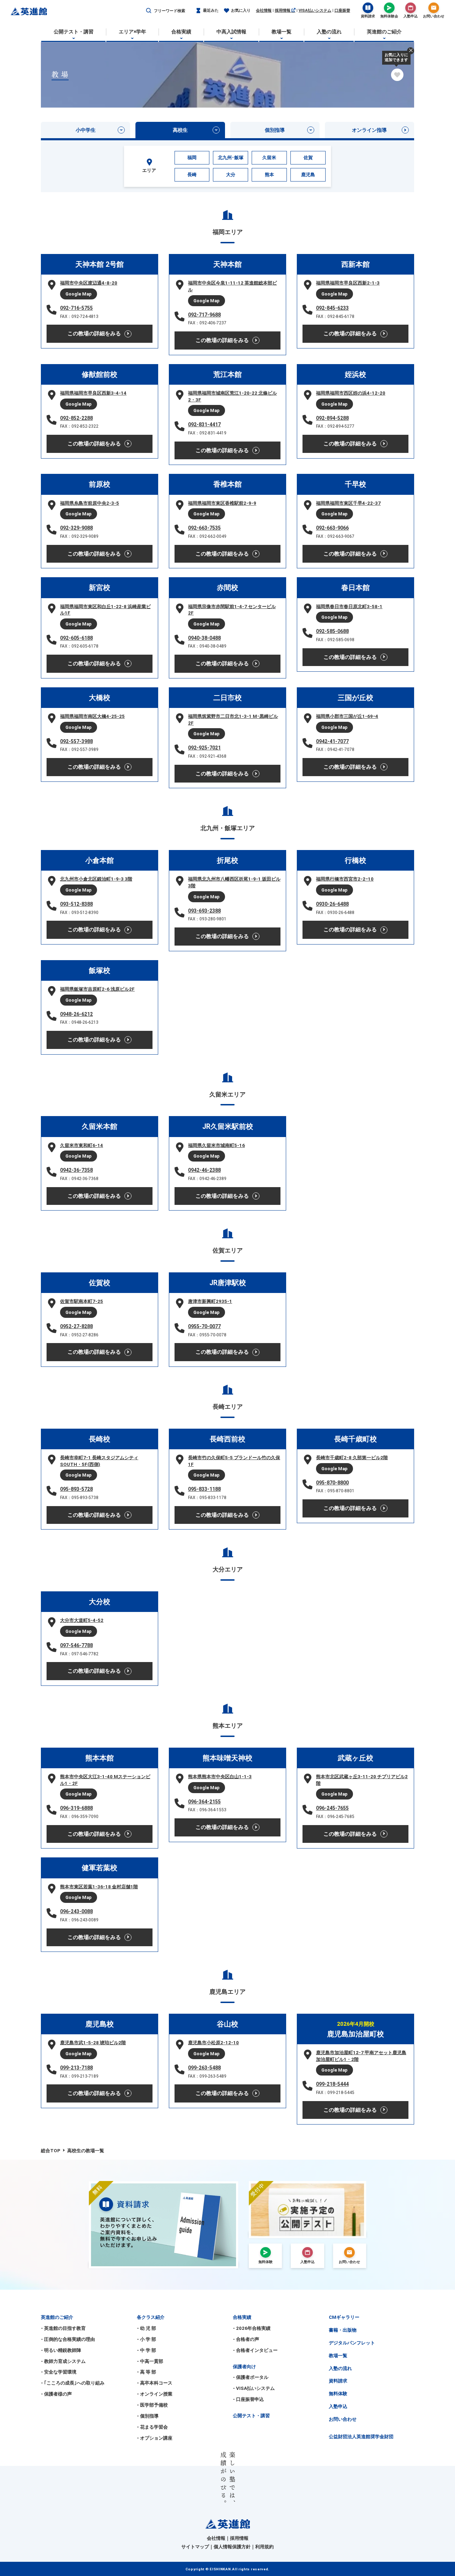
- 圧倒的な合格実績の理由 (68, 2339)
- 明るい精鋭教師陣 (61, 2350)
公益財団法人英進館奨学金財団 (361, 2437)
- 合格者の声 (246, 2339)
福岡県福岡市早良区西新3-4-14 (93, 393)
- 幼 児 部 (146, 2328)
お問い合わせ (343, 2419)
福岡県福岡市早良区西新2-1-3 (348, 283)
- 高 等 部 (146, 2372)
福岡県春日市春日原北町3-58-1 (349, 607)
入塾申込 (338, 2406)
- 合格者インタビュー (255, 2350)
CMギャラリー (344, 2317)
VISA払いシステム (315, 10)
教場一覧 (338, 2356)
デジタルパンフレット (352, 2343)
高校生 (180, 130)
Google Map (79, 294)
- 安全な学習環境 (59, 2372)
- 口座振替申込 (248, 2399)
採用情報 (283, 10)
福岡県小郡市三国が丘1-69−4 (347, 716)
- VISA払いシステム (254, 2388)
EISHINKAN (220, 2569)
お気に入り (241, 10)
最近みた (211, 10)
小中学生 (86, 130)
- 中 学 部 (146, 2350)
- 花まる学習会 (152, 2427)
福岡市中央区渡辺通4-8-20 (89, 283)
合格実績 (242, 2317)
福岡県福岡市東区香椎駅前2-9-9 (222, 503)
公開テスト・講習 (251, 2416)
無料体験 (338, 2394)
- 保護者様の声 (56, 2394)
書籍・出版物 (343, 2330)
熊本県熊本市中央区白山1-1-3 (220, 1777)
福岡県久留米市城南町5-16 (216, 1145)
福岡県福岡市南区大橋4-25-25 (92, 716)
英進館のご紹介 (57, 2317)
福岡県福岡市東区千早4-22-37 (348, 503)
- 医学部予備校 (152, 2405)
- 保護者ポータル (251, 2377)
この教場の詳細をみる (94, 334)
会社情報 (264, 10)
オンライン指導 (369, 130)
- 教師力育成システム (63, 2361)
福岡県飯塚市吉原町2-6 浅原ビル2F (97, 989)
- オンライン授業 (155, 2394)
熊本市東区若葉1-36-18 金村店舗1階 (99, 1887)
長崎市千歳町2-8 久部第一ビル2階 (352, 1458)
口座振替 (342, 10)
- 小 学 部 (146, 2339)
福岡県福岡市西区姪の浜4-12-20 (351, 393)
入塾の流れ (340, 2368)
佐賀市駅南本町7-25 (82, 1301)
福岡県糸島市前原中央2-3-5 (90, 503)
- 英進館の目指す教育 (63, 2328)
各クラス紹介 (151, 2317)
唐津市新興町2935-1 (210, 1301)
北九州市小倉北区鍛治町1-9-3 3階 (96, 879)
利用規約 (264, 2547)
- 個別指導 (148, 2416)
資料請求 (338, 2381)
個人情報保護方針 (232, 2547)
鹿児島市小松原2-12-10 (213, 2043)
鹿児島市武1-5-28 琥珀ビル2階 (93, 2043)
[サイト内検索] (149, 11)
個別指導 (275, 130)
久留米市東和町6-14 (82, 1145)
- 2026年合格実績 (252, 2328)
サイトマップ (195, 2547)
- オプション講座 (155, 2438)
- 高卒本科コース (155, 2383)
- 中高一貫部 (150, 2361)
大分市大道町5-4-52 (82, 1620)
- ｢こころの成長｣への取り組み (73, 2383)
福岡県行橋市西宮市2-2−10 (345, 879)
